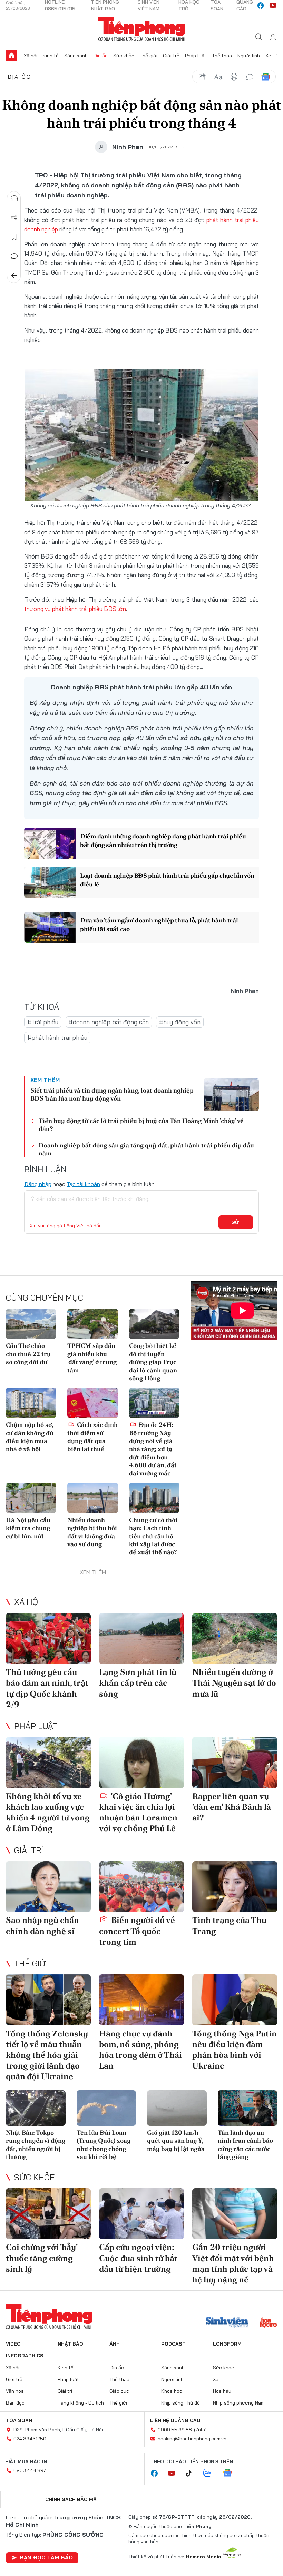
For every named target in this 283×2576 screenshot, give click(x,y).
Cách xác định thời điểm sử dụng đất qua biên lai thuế (92, 1437)
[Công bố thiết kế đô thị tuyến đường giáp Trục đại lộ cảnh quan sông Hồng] (154, 1324)
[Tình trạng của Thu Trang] (235, 1887)
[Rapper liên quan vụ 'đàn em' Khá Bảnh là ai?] (235, 1763)
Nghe (14, 198)
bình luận (250, 77)
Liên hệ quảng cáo (175, 2420)
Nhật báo (70, 2344)
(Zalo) (200, 2430)
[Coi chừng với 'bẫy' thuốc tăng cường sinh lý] (48, 2214)
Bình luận (14, 256)
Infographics (25, 2356)
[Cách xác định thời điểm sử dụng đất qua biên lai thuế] (92, 1403)
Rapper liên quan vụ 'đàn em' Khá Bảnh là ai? (232, 1807)
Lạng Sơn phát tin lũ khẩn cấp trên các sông (138, 1683)
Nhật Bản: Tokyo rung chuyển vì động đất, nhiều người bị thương (36, 2145)
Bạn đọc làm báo (46, 2557)
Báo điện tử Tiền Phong (142, 29)
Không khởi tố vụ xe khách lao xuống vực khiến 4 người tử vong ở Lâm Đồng (48, 1812)
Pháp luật (196, 56)
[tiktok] (192, 2474)
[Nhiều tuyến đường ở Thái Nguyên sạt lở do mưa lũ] (235, 1639)
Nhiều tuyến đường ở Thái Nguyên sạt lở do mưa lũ (234, 1683)
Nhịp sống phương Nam (239, 2403)
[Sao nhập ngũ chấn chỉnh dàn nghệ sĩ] (48, 1887)
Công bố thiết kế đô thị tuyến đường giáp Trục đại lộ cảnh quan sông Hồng (153, 1362)
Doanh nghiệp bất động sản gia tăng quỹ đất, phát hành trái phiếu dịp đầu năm (146, 1149)
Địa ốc (100, 56)
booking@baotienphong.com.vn (192, 2439)
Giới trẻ (171, 56)
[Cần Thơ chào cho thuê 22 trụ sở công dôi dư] (31, 1324)
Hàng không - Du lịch (81, 2403)
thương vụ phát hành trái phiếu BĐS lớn (75, 609)
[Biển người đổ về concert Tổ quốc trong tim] (141, 1887)
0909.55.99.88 (175, 2430)
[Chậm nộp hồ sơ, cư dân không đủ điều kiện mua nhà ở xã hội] (31, 1403)
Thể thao (222, 56)
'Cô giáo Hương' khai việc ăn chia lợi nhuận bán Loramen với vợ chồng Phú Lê (138, 1812)
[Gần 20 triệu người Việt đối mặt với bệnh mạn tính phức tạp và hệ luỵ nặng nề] (235, 2214)
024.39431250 (30, 2439)
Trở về (14, 276)
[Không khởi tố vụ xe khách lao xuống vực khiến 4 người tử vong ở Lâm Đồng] (48, 1763)
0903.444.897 (30, 2470)
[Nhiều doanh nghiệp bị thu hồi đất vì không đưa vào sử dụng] (92, 1498)
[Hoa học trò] (268, 2323)
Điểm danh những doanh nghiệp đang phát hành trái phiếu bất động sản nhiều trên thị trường (163, 840)
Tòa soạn (19, 2420)
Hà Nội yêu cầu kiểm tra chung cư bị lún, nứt (28, 1528)
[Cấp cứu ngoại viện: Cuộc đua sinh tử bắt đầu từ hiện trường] (141, 2214)
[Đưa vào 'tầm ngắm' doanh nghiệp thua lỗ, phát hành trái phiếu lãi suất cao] (50, 927)
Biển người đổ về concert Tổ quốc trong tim (137, 1931)
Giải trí (29, 1850)
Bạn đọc (15, 2403)
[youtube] (273, 6)
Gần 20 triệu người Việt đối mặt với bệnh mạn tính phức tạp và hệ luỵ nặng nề (233, 2263)
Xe (268, 56)
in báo (234, 77)
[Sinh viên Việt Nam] (227, 2323)
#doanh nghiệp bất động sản (109, 1022)
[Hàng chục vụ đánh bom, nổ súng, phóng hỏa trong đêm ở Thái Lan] (141, 2000)
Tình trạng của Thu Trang (229, 1925)
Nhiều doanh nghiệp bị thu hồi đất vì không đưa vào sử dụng (92, 1532)
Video (13, 2344)
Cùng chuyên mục (45, 1297)
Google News (266, 77)
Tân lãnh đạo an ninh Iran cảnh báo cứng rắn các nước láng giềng (245, 2145)
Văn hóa (15, 2391)
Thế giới (149, 56)
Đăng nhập (38, 1184)
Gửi (236, 1222)
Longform (227, 2344)
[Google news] (231, 2474)
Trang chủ (11, 56)
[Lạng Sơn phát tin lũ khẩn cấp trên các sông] (141, 1639)
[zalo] (211, 2474)
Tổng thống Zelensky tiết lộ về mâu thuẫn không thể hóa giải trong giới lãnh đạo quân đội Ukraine (47, 2055)
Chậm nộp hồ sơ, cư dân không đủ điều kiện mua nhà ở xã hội (30, 1437)
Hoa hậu (222, 2391)
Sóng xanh (76, 56)
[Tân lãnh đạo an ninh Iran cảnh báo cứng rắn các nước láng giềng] (248, 2108)
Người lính (249, 56)
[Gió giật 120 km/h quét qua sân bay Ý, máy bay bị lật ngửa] (177, 2108)
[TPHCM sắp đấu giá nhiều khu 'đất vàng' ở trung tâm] (92, 1324)
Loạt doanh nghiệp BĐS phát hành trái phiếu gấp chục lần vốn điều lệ (167, 880)
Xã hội (31, 56)
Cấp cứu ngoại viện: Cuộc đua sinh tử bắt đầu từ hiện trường (138, 2258)
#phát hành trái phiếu (57, 1038)
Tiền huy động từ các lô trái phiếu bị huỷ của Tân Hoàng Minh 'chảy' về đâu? (141, 1125)
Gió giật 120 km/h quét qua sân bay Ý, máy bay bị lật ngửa (176, 2141)
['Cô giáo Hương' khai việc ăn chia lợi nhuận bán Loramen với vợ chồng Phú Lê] (141, 1763)
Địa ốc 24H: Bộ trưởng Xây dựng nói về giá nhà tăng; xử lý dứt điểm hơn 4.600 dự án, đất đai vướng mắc (153, 1449)
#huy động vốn (180, 1022)
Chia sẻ (14, 218)
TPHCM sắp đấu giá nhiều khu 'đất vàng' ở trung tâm (92, 1358)
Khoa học (172, 2391)
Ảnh (115, 2344)
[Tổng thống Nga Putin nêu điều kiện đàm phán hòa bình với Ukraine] (235, 2000)
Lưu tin (14, 237)
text (218, 77)
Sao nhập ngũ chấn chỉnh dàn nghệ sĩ (42, 1925)
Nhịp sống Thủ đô (180, 2403)
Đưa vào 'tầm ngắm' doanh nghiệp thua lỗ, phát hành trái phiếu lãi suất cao (159, 925)
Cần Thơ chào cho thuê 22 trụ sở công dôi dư (28, 1354)
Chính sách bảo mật (72, 2499)
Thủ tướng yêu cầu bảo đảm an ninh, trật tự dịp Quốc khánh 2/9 (47, 1688)
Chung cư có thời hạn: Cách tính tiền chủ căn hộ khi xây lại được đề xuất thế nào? (153, 1536)
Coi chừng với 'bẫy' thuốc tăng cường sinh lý (42, 2258)
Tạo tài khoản (83, 1184)
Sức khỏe (124, 56)
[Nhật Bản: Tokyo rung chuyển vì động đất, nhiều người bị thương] (36, 2108)
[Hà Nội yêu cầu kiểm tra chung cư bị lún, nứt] (31, 1498)
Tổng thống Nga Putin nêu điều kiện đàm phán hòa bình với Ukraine (235, 2050)
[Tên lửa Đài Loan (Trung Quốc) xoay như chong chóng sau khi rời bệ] (106, 2108)
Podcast (173, 2344)
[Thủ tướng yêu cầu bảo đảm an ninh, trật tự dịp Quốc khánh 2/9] (48, 1639)
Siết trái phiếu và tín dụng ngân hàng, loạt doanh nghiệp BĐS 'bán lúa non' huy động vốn (112, 1094)
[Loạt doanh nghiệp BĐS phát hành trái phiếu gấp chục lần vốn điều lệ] (50, 882)
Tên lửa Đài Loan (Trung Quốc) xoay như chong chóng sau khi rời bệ (104, 2145)
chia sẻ (202, 77)
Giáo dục (119, 2391)
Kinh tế (51, 56)
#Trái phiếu (43, 1022)
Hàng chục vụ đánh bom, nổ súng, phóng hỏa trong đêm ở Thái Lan (140, 2050)
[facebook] (261, 6)
